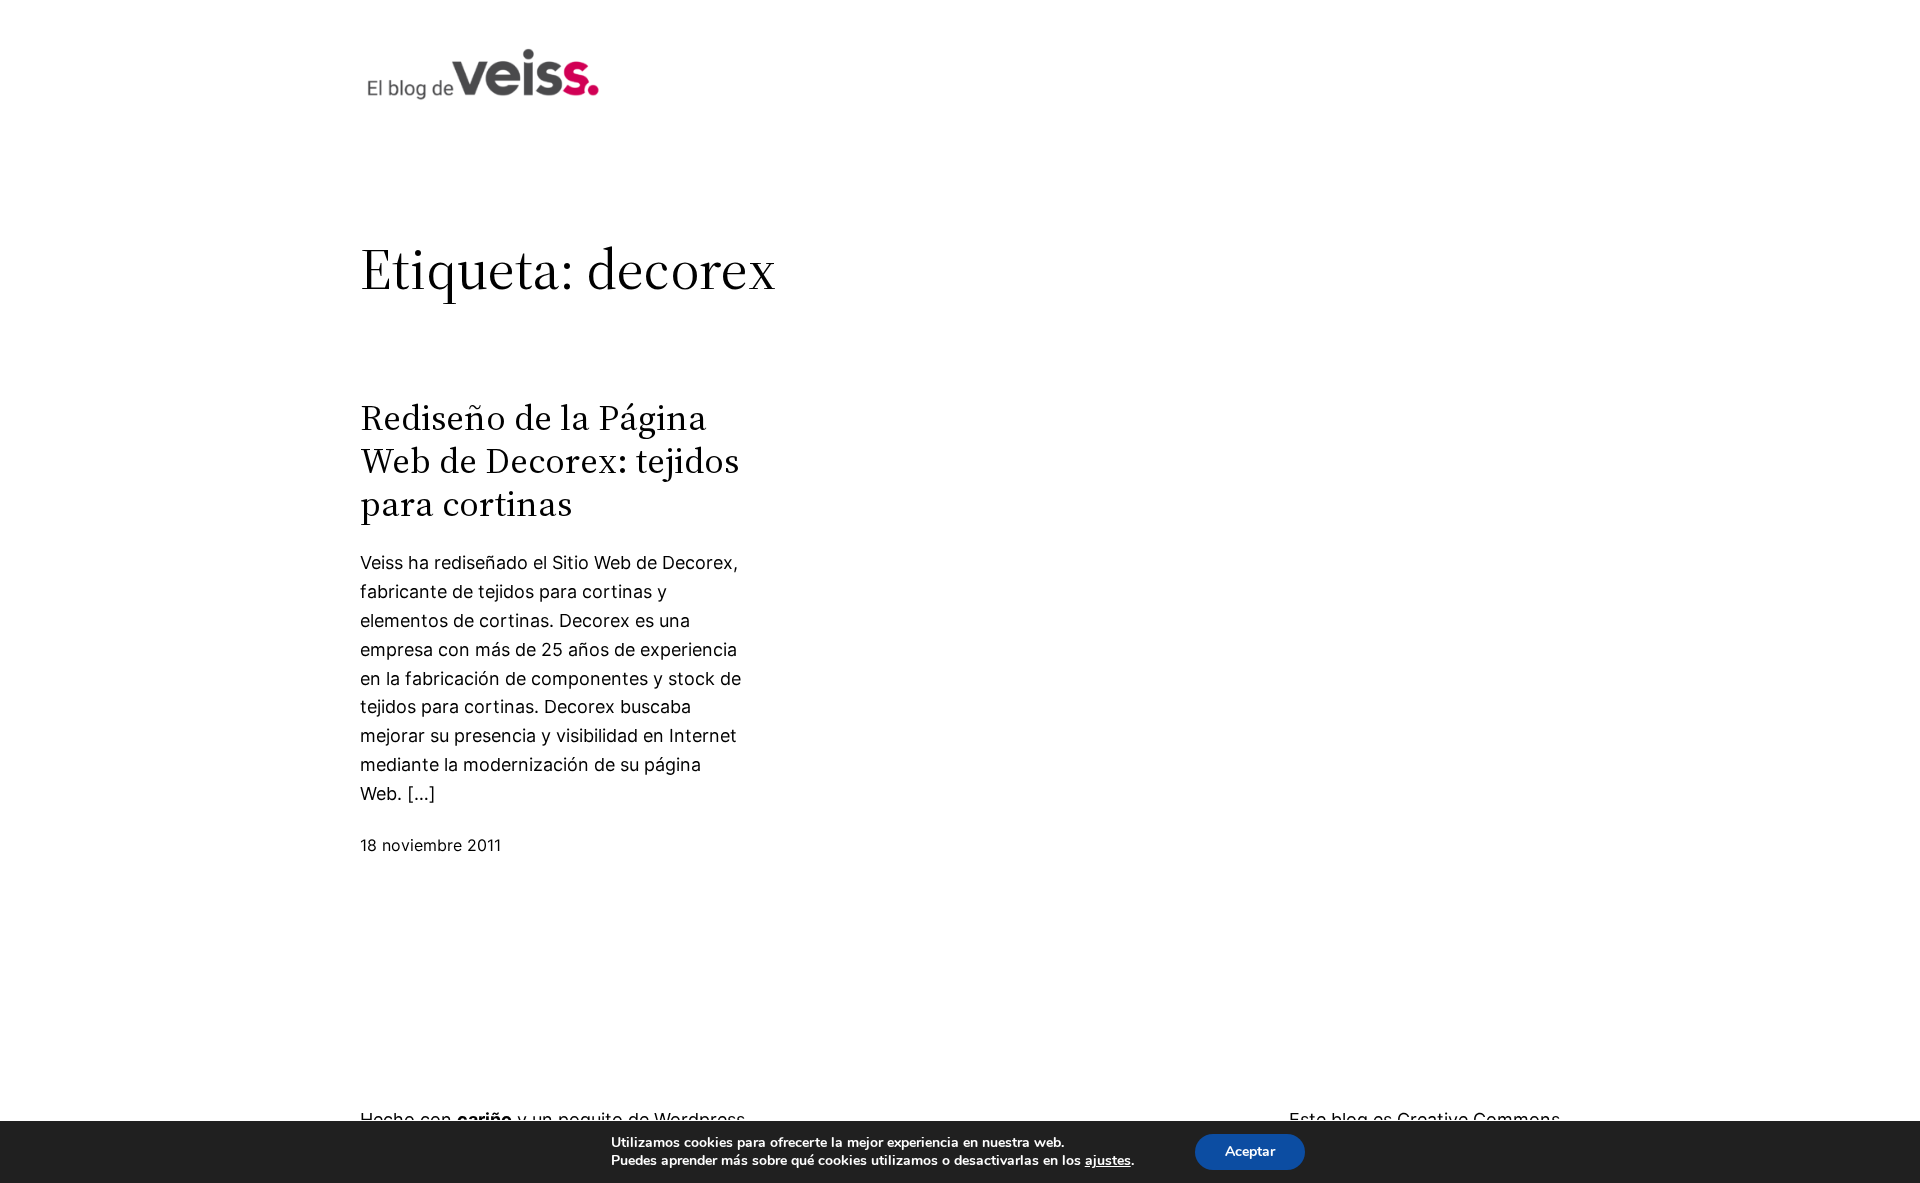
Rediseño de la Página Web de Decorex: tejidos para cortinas (549, 461)
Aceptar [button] (1250, 1151)
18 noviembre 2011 (430, 845)
